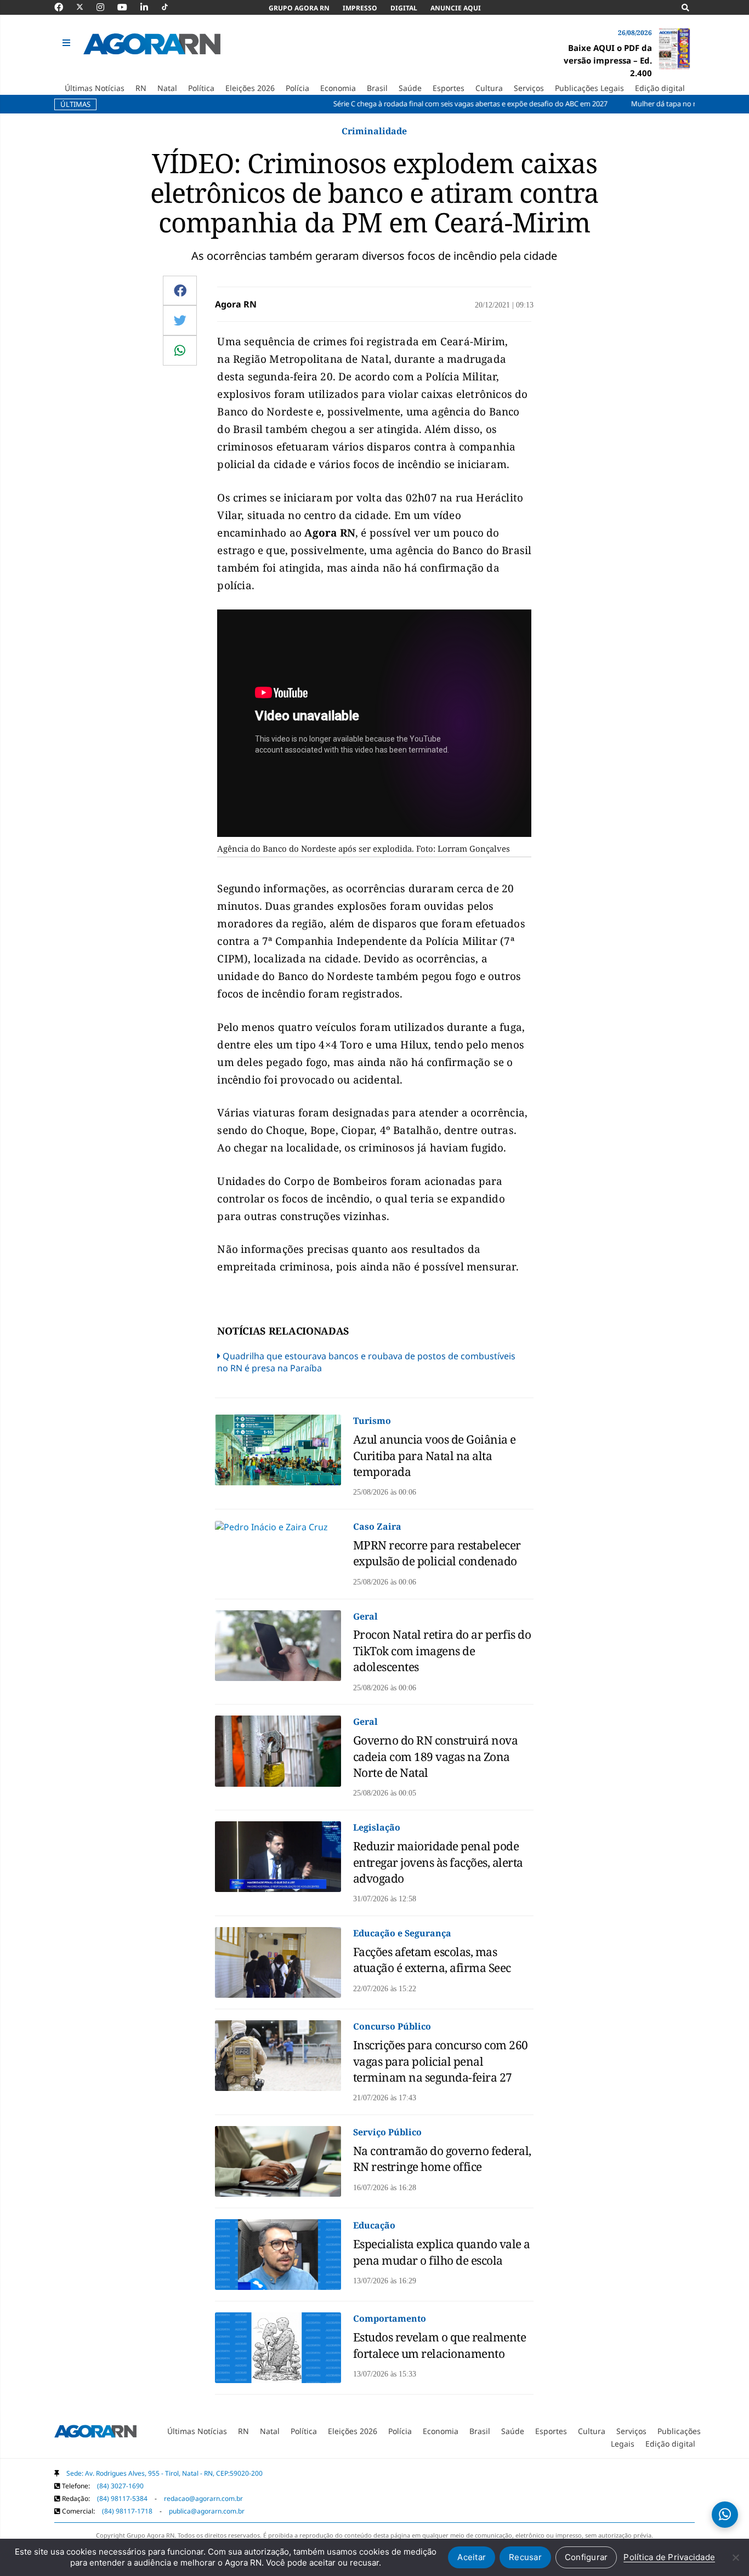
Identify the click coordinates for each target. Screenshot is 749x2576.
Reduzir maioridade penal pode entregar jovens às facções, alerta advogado (438, 1862)
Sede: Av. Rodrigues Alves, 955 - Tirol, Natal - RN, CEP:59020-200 (164, 2473)
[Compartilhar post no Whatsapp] (180, 350)
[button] (68, 43)
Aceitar (472, 2557)
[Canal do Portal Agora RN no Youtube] (128, 7)
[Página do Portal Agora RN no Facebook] (64, 7)
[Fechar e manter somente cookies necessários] (735, 2557)
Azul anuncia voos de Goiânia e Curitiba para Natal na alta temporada (435, 1455)
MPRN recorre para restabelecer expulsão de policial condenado (437, 1553)
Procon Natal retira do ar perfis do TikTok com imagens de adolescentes (442, 1651)
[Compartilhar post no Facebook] (180, 290)
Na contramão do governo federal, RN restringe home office (442, 2159)
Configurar (586, 2557)
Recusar (525, 2557)
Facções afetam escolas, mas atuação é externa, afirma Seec (432, 1960)
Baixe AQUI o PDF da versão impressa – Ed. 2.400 (608, 60)
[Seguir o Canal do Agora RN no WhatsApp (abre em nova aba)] (725, 2515)
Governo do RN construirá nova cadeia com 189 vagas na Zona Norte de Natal (436, 1756)
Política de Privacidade (669, 2557)
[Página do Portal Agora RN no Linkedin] (150, 7)
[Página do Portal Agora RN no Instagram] (106, 7)
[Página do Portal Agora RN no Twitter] (86, 7)
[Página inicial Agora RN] (95, 2433)
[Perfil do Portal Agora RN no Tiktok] (170, 7)
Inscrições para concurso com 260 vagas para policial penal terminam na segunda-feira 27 (441, 2061)
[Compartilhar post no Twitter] (180, 320)
